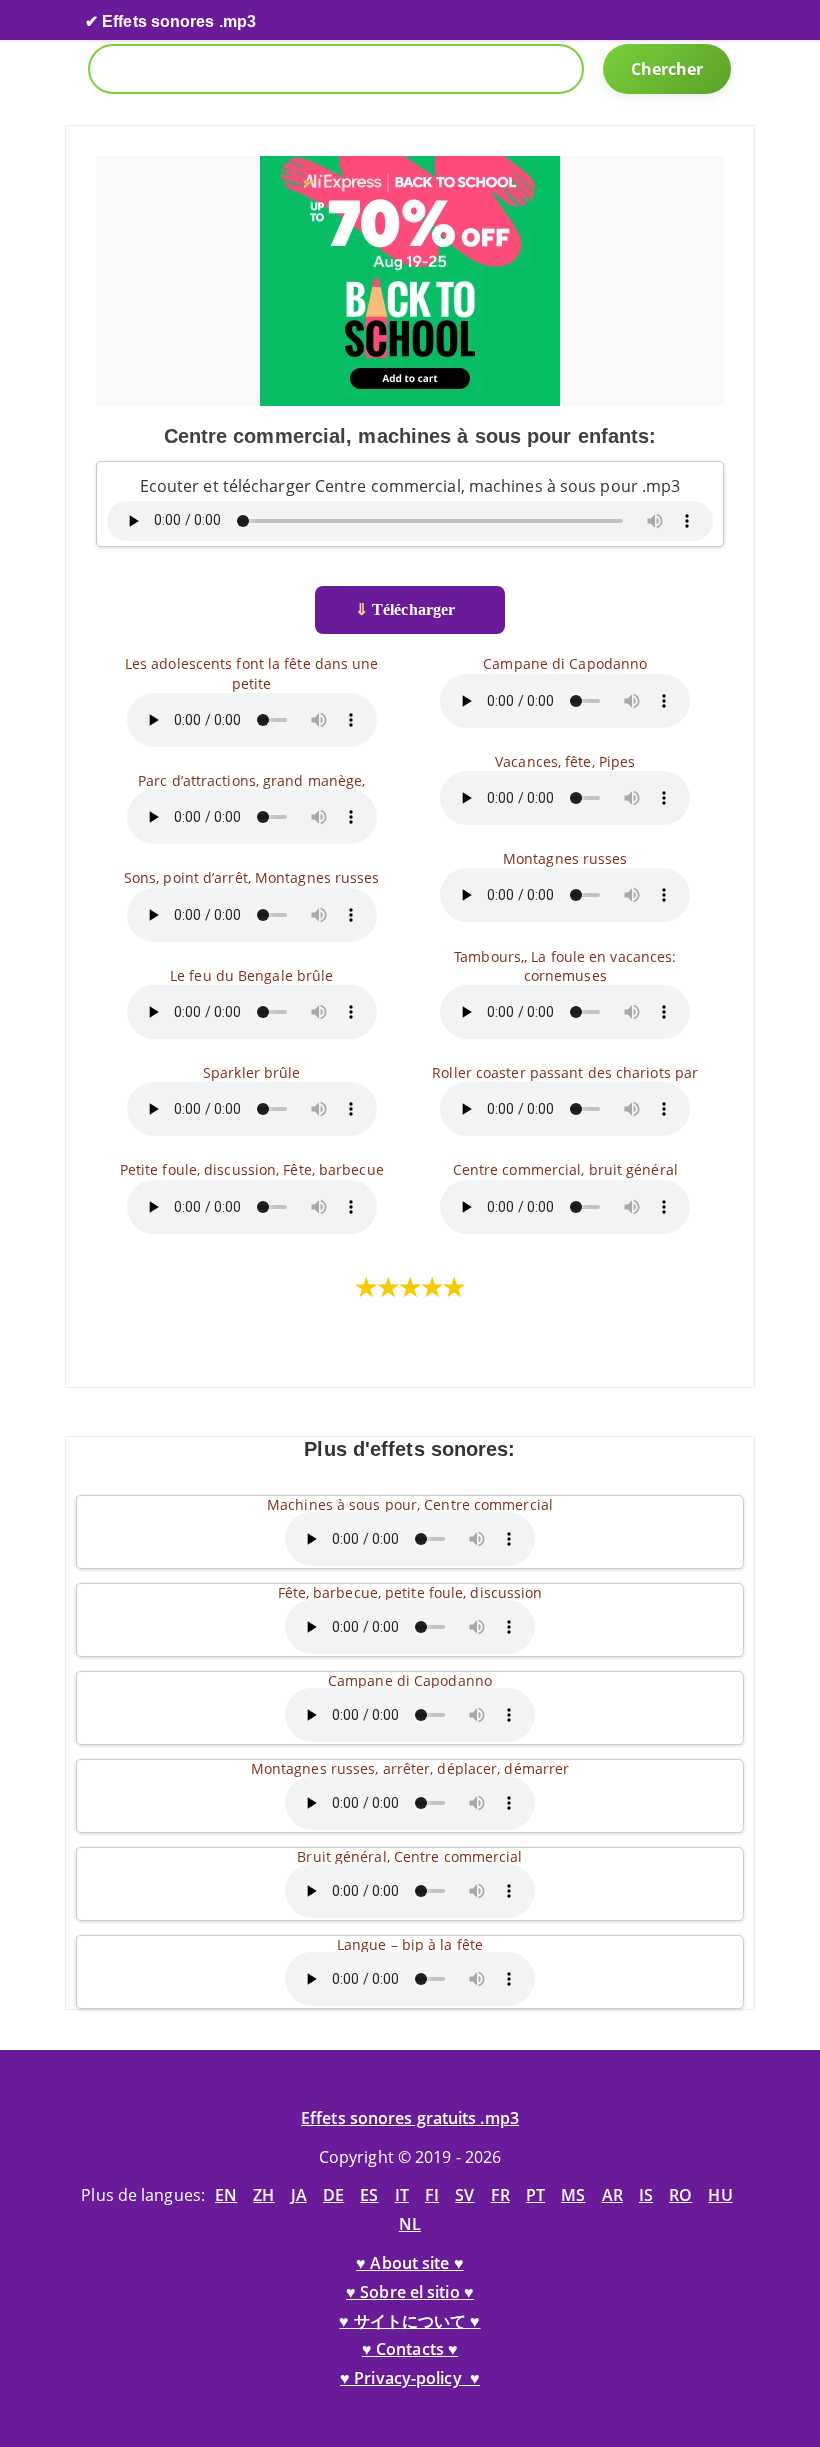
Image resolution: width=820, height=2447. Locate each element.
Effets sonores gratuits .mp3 (410, 2118)
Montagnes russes (565, 858)
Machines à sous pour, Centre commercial (410, 1504)
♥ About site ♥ (409, 2263)
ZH (263, 2195)
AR (612, 2195)
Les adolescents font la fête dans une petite (252, 673)
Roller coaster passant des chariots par (565, 1072)
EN (226, 2195)
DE (333, 2195)
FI (432, 2195)
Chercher (667, 69)
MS (573, 2195)
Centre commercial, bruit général (565, 1169)
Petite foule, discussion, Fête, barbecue (252, 1169)
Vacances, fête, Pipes (565, 761)
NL (410, 2224)
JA (299, 2195)
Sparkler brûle (251, 1072)
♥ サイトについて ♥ (409, 2321)
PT (535, 2195)
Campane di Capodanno (565, 663)
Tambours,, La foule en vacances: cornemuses (565, 966)
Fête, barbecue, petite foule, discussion (410, 1592)
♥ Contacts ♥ (410, 2349)
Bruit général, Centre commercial (409, 1856)
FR (500, 2195)
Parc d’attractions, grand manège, (251, 780)
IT (402, 2195)
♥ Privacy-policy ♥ (410, 2378)
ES (369, 2195)
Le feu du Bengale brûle (251, 975)
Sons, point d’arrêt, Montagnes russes (252, 877)
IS (646, 2195)
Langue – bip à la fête (410, 1944)
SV (464, 2195)
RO (680, 2195)
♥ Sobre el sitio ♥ (410, 2292)
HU (720, 2195)
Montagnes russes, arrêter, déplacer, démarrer (410, 1768)
